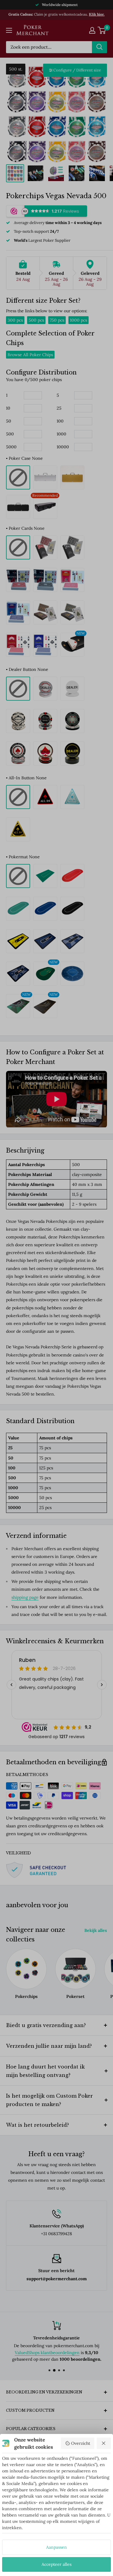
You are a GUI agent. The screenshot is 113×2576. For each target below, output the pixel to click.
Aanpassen (56, 2547)
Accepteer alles (56, 2564)
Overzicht (81, 2443)
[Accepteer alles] (104, 2443)
